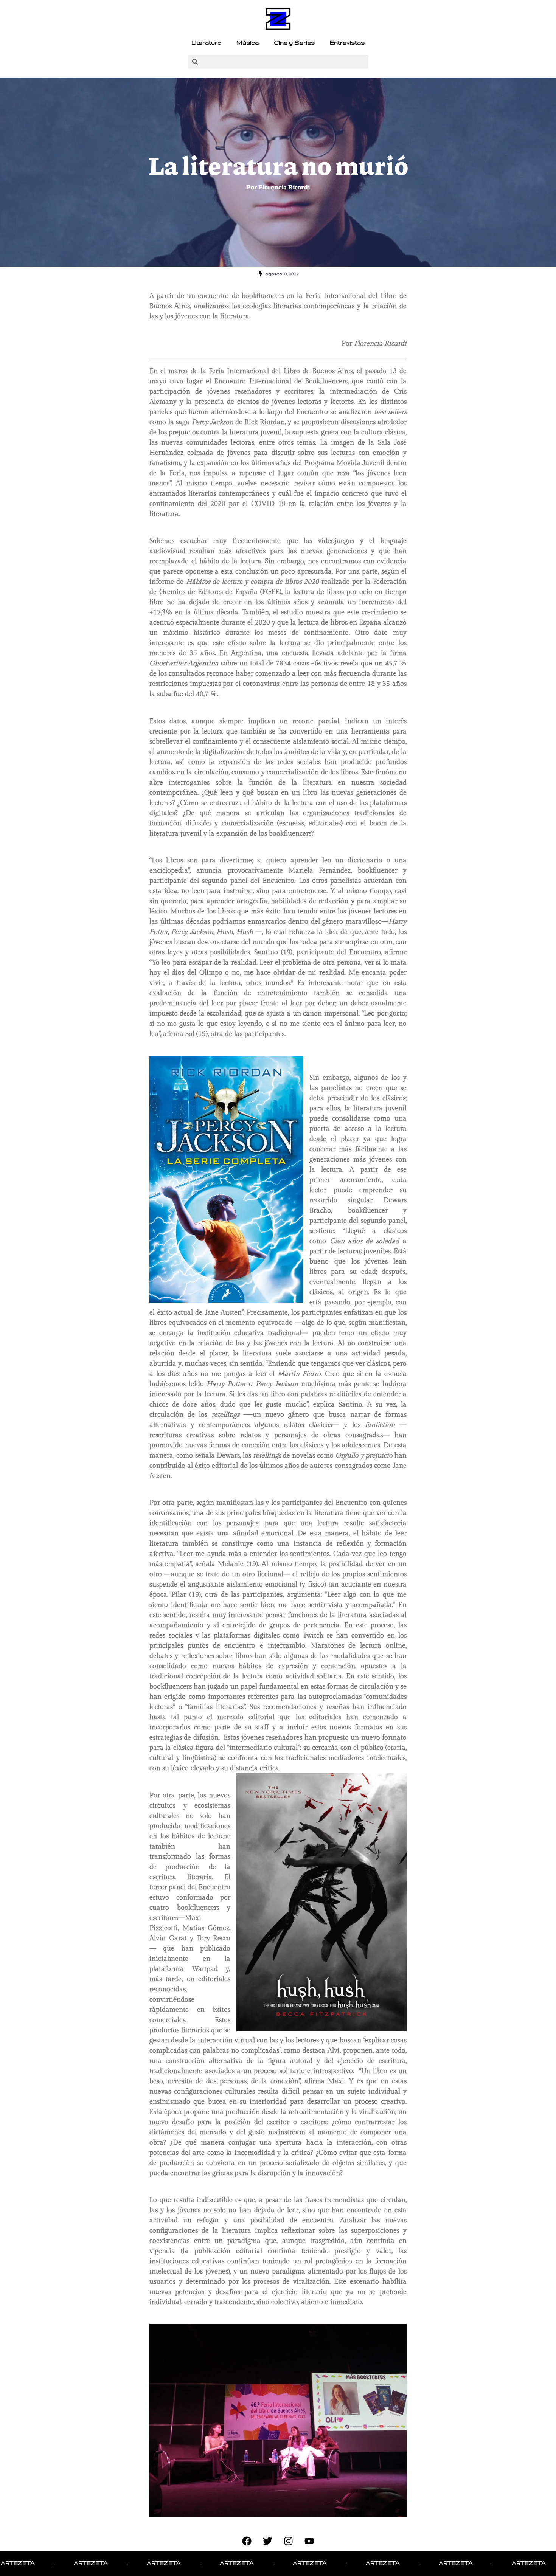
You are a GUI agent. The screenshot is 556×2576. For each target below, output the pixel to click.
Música (248, 43)
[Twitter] (268, 2541)
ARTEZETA (21, 2563)
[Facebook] (247, 2541)
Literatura (206, 43)
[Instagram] (289, 2541)
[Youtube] (309, 2541)
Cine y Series (294, 43)
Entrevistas (347, 43)
